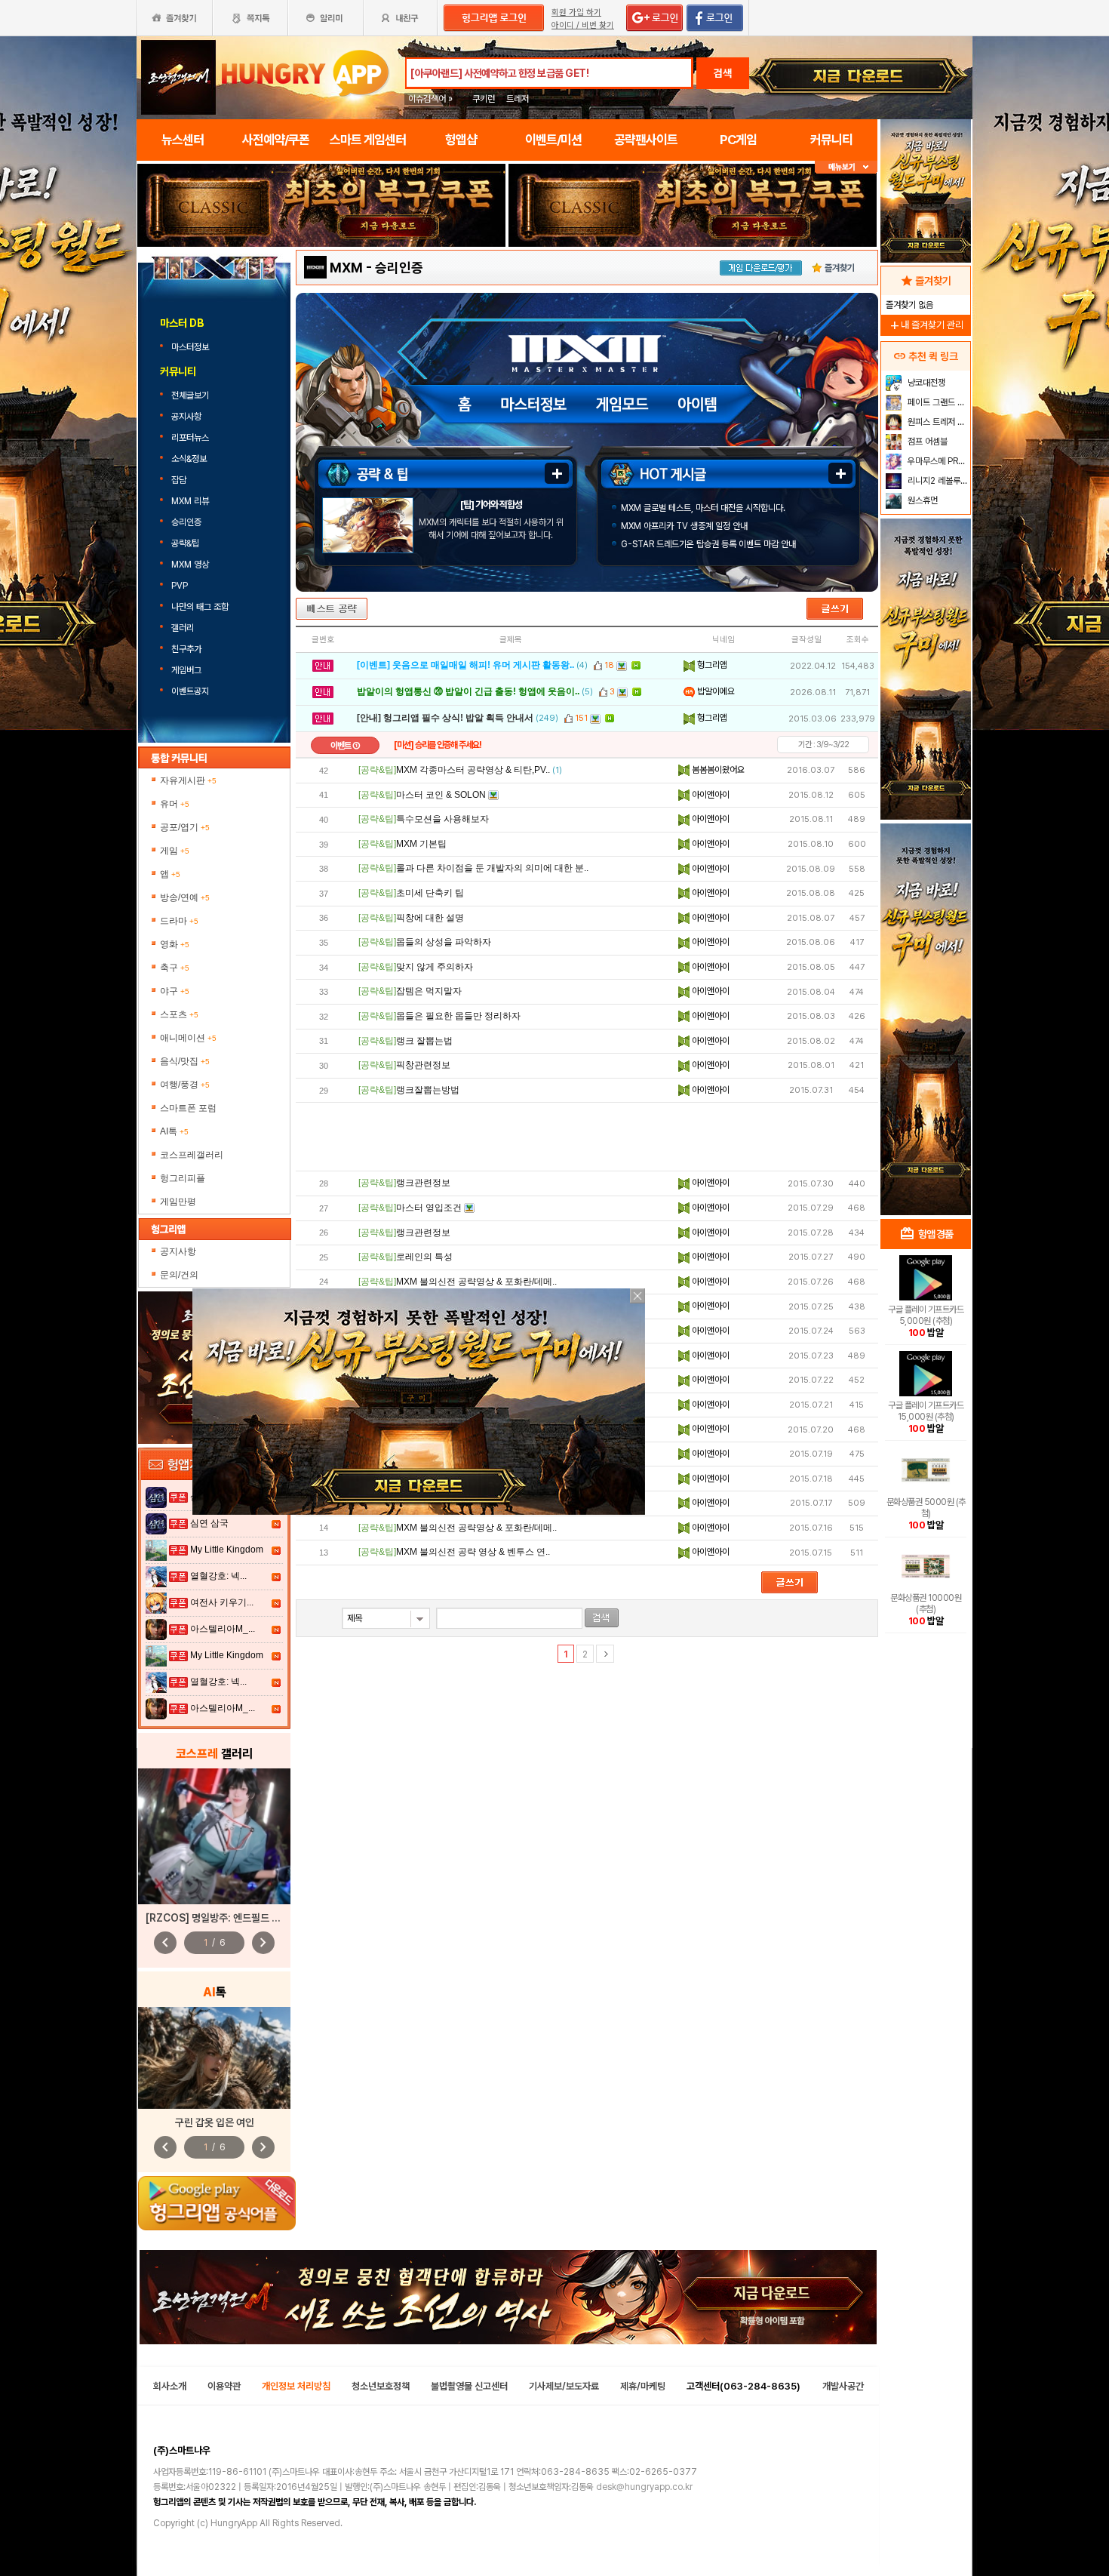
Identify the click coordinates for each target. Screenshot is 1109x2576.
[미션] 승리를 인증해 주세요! (438, 745)
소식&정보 (189, 459)
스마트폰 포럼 (188, 1108)
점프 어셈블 (926, 442)
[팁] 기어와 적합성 (491, 505)
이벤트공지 (190, 691)
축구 (175, 968)
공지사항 (186, 417)
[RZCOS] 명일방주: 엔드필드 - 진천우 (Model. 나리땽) (263, 1918)
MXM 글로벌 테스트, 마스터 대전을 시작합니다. (703, 508)
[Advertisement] (587, 1137)
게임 (175, 851)
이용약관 (224, 2386)
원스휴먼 (922, 500)
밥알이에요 (715, 691)
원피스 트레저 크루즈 (937, 422)
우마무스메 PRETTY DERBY (937, 461)
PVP (180, 586)
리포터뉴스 (190, 438)
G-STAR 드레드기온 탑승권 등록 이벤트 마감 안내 (708, 544)
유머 (175, 804)
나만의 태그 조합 (200, 607)
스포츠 (179, 1014)
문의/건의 (179, 1275)
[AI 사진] (214, 2058)
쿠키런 (484, 99)
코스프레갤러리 (192, 1155)
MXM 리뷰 (190, 501)
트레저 (518, 99)
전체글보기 (190, 395)
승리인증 (186, 522)
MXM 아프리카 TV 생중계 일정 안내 (684, 526)
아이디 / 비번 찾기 (583, 25)
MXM (346, 268)
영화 (175, 944)
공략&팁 (185, 543)
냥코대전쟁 (925, 383)
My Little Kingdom (227, 1550)
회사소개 (170, 2386)
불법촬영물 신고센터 (469, 2386)
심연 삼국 (209, 1523)
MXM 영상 (190, 565)
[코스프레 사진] (214, 1836)
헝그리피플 (183, 1178)
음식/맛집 (185, 1061)
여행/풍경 (185, 1085)
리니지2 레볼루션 (937, 481)
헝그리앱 (711, 665)
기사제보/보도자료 (564, 2386)
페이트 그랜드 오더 (937, 402)
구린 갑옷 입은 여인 (215, 2122)
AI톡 (174, 1131)
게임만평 (178, 1202)
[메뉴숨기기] (846, 167)
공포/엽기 (185, 827)
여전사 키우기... (222, 1602)
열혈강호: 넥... (218, 1576)
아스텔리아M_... (223, 1629)
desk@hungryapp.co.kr (644, 2487)
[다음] (605, 1654)
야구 (175, 991)
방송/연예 (185, 897)
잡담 (179, 480)
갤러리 (183, 628)
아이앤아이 (710, 795)
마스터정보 (191, 347)
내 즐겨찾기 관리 (926, 325)
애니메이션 (188, 1038)
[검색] (602, 1618)
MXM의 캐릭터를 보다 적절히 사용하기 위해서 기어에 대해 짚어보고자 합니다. (491, 529)
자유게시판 (188, 780)
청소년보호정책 (381, 2386)
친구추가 (186, 649)
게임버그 (186, 670)
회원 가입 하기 (576, 12)
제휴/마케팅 (643, 2386)
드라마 (179, 921)
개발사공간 (843, 2386)
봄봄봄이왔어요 (717, 770)
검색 (723, 73)
